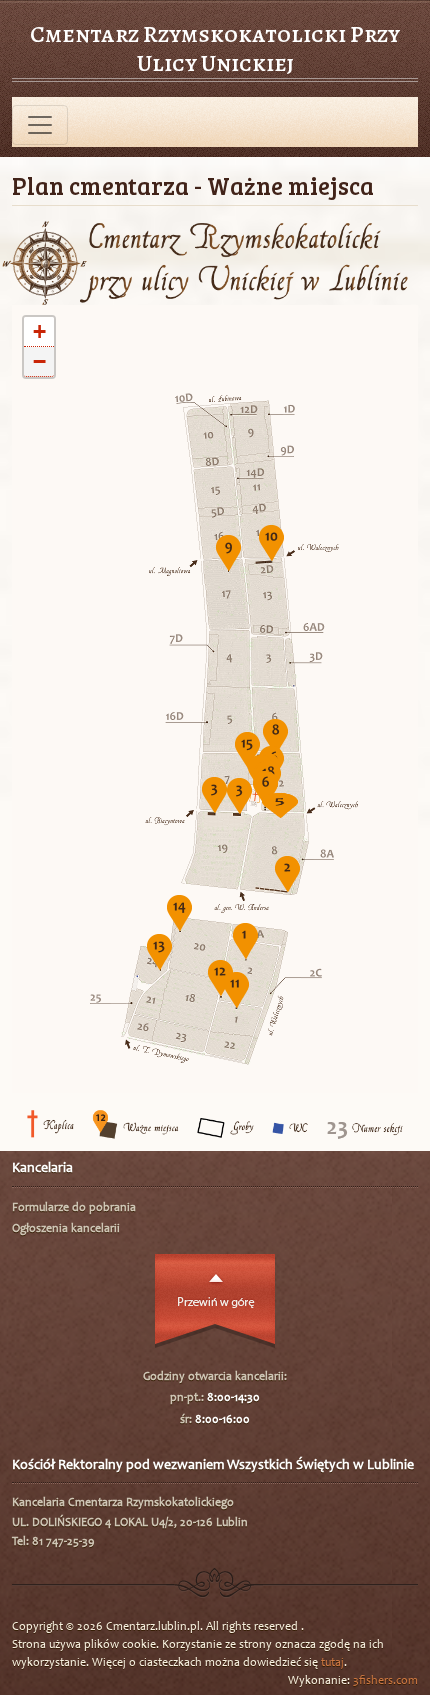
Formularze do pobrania (74, 1208)
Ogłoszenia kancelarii (66, 1229)
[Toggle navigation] (40, 125)
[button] (245, 941)
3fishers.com (385, 1681)
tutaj (332, 1663)
